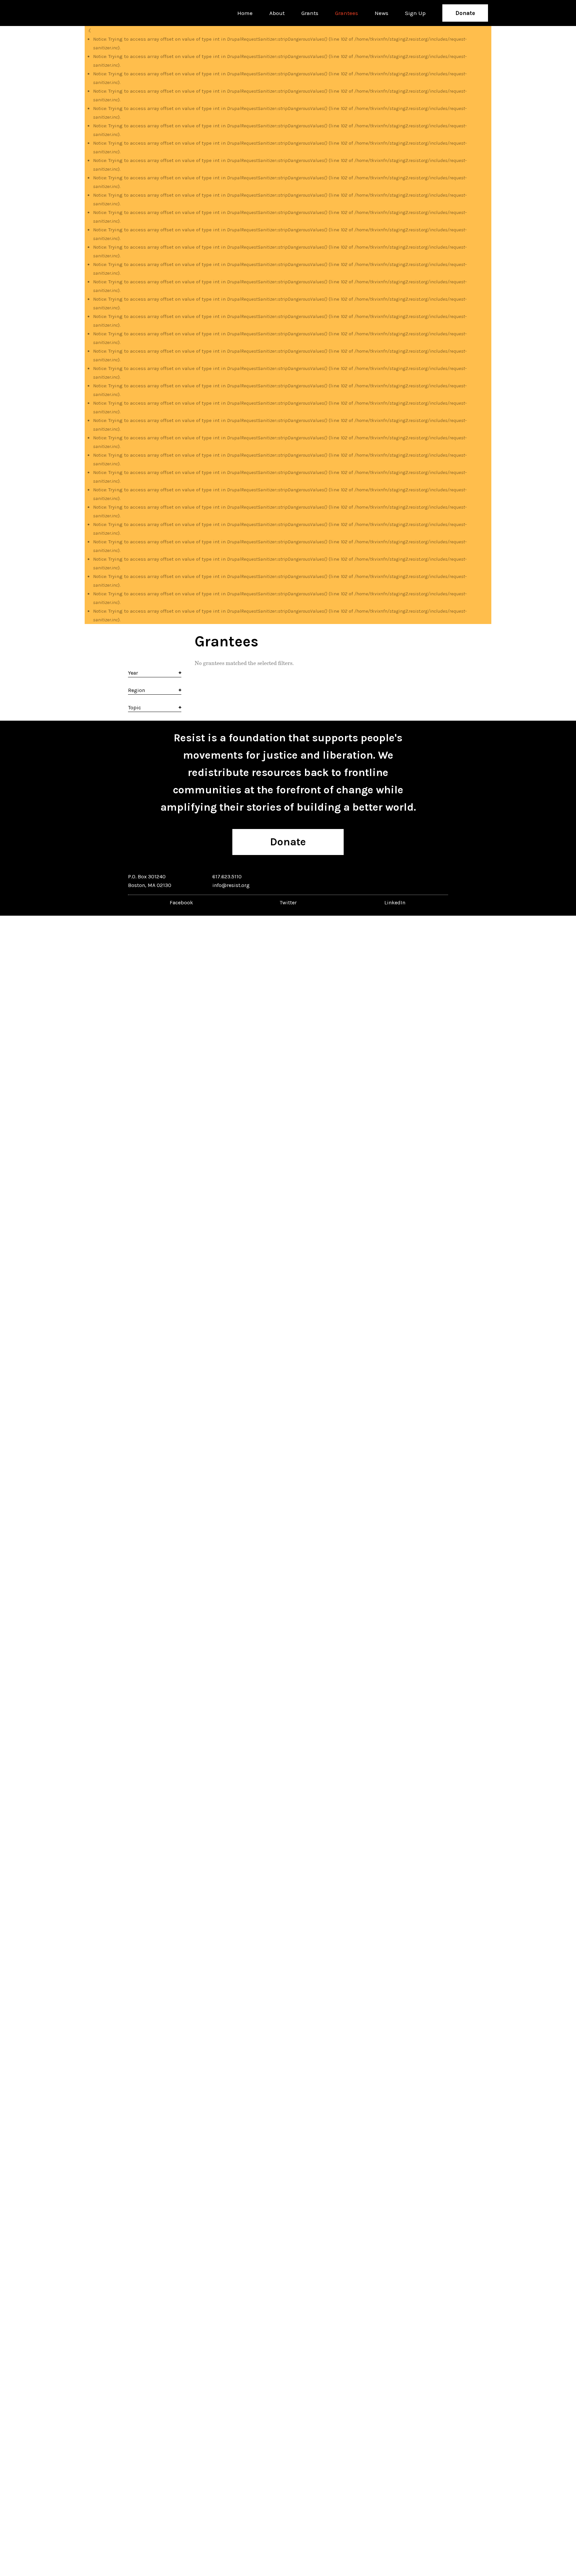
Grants (310, 13)
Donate (465, 13)
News (381, 13)
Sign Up (415, 13)
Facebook (181, 902)
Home (245, 13)
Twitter (288, 902)
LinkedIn (395, 902)
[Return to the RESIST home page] (109, 13)
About (277, 13)
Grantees (346, 13)
